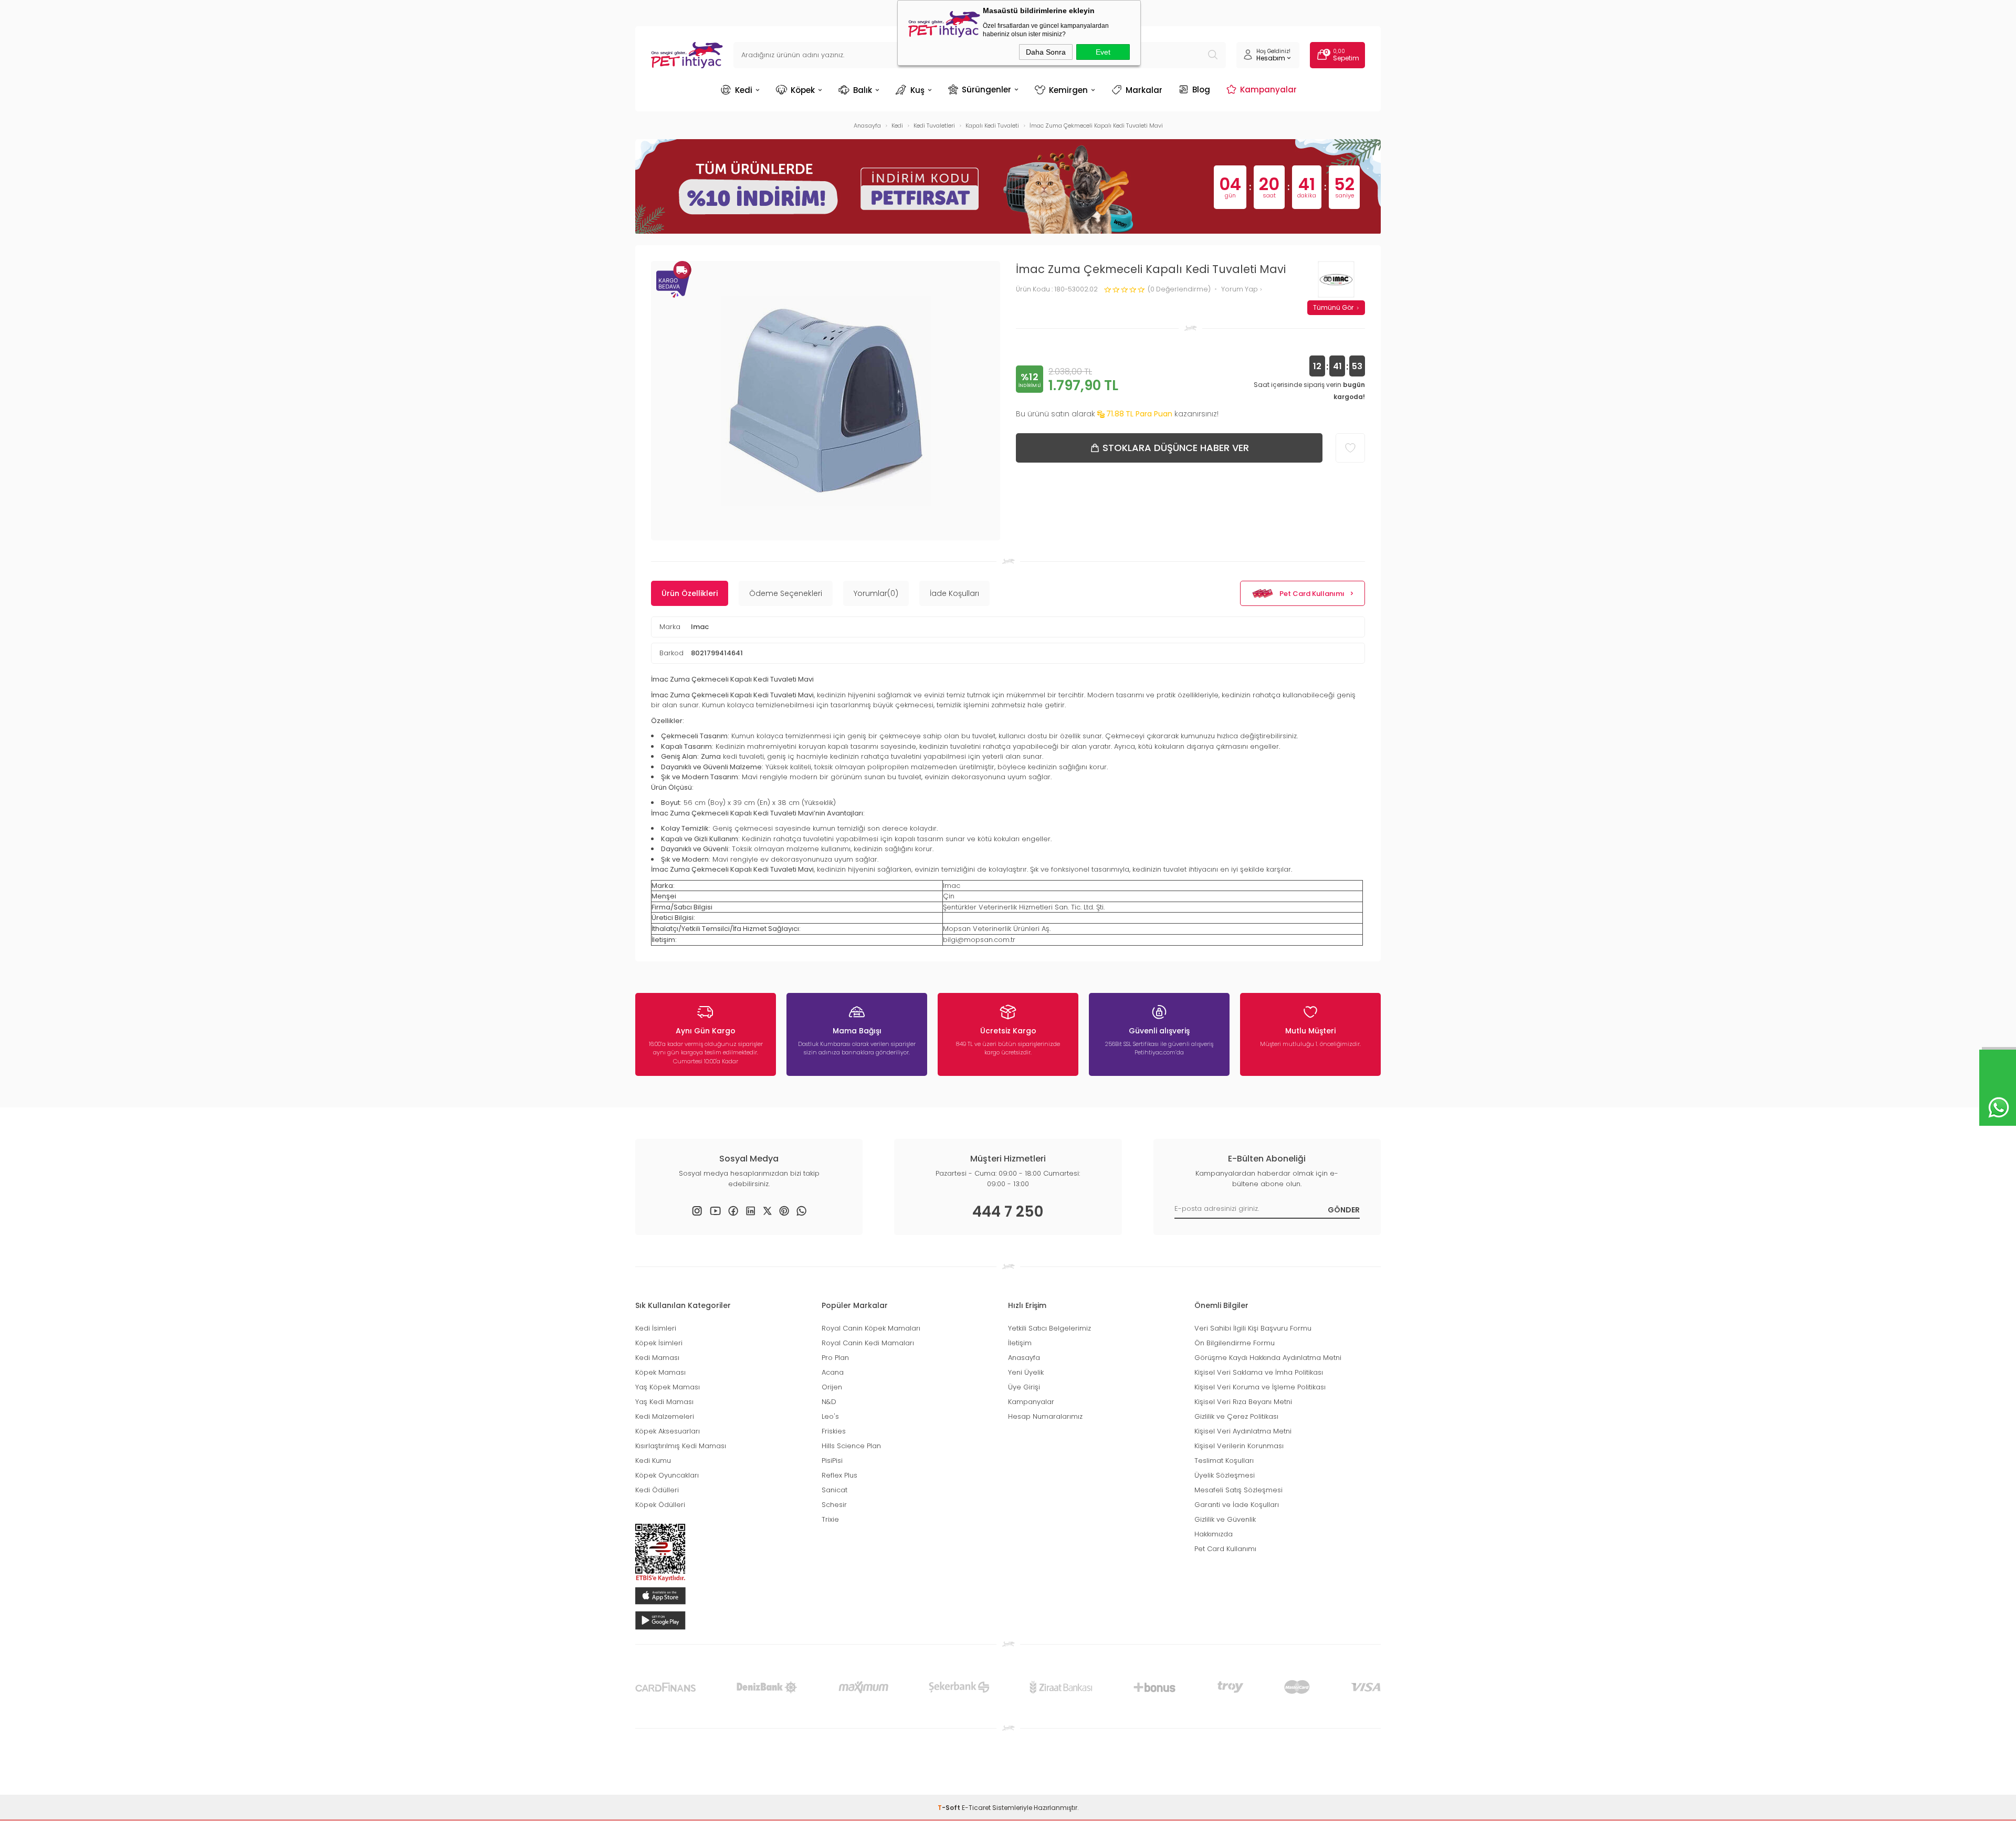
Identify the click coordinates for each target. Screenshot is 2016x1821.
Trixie (830, 1519)
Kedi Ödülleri (657, 1490)
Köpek (803, 90)
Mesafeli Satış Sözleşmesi (1238, 1490)
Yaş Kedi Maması (664, 1402)
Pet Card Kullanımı (1312, 594)
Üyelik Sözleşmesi (1225, 1475)
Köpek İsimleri (659, 1343)
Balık (863, 90)
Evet (1103, 52)
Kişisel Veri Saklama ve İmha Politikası (1259, 1372)
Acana (833, 1372)
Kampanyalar (1268, 89)
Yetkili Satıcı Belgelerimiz (1049, 1328)
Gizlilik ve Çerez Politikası (1236, 1416)
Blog (1201, 89)
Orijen (832, 1387)
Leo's (830, 1416)
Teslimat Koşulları (1224, 1461)
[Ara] (1213, 55)
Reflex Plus (839, 1475)
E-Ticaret (976, 1808)
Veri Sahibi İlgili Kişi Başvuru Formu (1253, 1328)
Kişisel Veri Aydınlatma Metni (1243, 1431)
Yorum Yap (1240, 290)
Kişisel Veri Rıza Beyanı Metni (1243, 1402)
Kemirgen (1068, 90)
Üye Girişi (1024, 1387)
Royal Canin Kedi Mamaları (868, 1343)
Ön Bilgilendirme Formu (1235, 1343)
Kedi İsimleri (656, 1328)
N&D (829, 1402)
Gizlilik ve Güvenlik (1225, 1519)
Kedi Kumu (653, 1461)
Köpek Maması (660, 1372)
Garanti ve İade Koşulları (1237, 1505)
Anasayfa (1024, 1358)
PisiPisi (832, 1461)
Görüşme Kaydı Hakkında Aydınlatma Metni (1268, 1358)
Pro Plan (835, 1358)
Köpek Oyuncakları (667, 1475)
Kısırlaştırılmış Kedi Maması (681, 1446)
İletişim (1020, 1343)
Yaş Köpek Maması (668, 1387)
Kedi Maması (657, 1358)
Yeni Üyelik (1026, 1372)
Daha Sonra (1046, 52)
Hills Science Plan (851, 1446)
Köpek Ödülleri (660, 1505)
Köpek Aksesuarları (668, 1431)
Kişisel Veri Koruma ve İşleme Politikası (1260, 1387)
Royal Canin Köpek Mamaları (871, 1328)
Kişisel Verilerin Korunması (1239, 1446)
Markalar (1144, 90)
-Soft (950, 1808)
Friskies (834, 1431)
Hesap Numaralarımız (1045, 1416)
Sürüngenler (986, 89)
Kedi (744, 90)
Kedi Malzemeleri (665, 1416)
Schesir (834, 1505)
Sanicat (834, 1490)
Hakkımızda (1214, 1534)
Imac (700, 627)
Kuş (917, 90)
